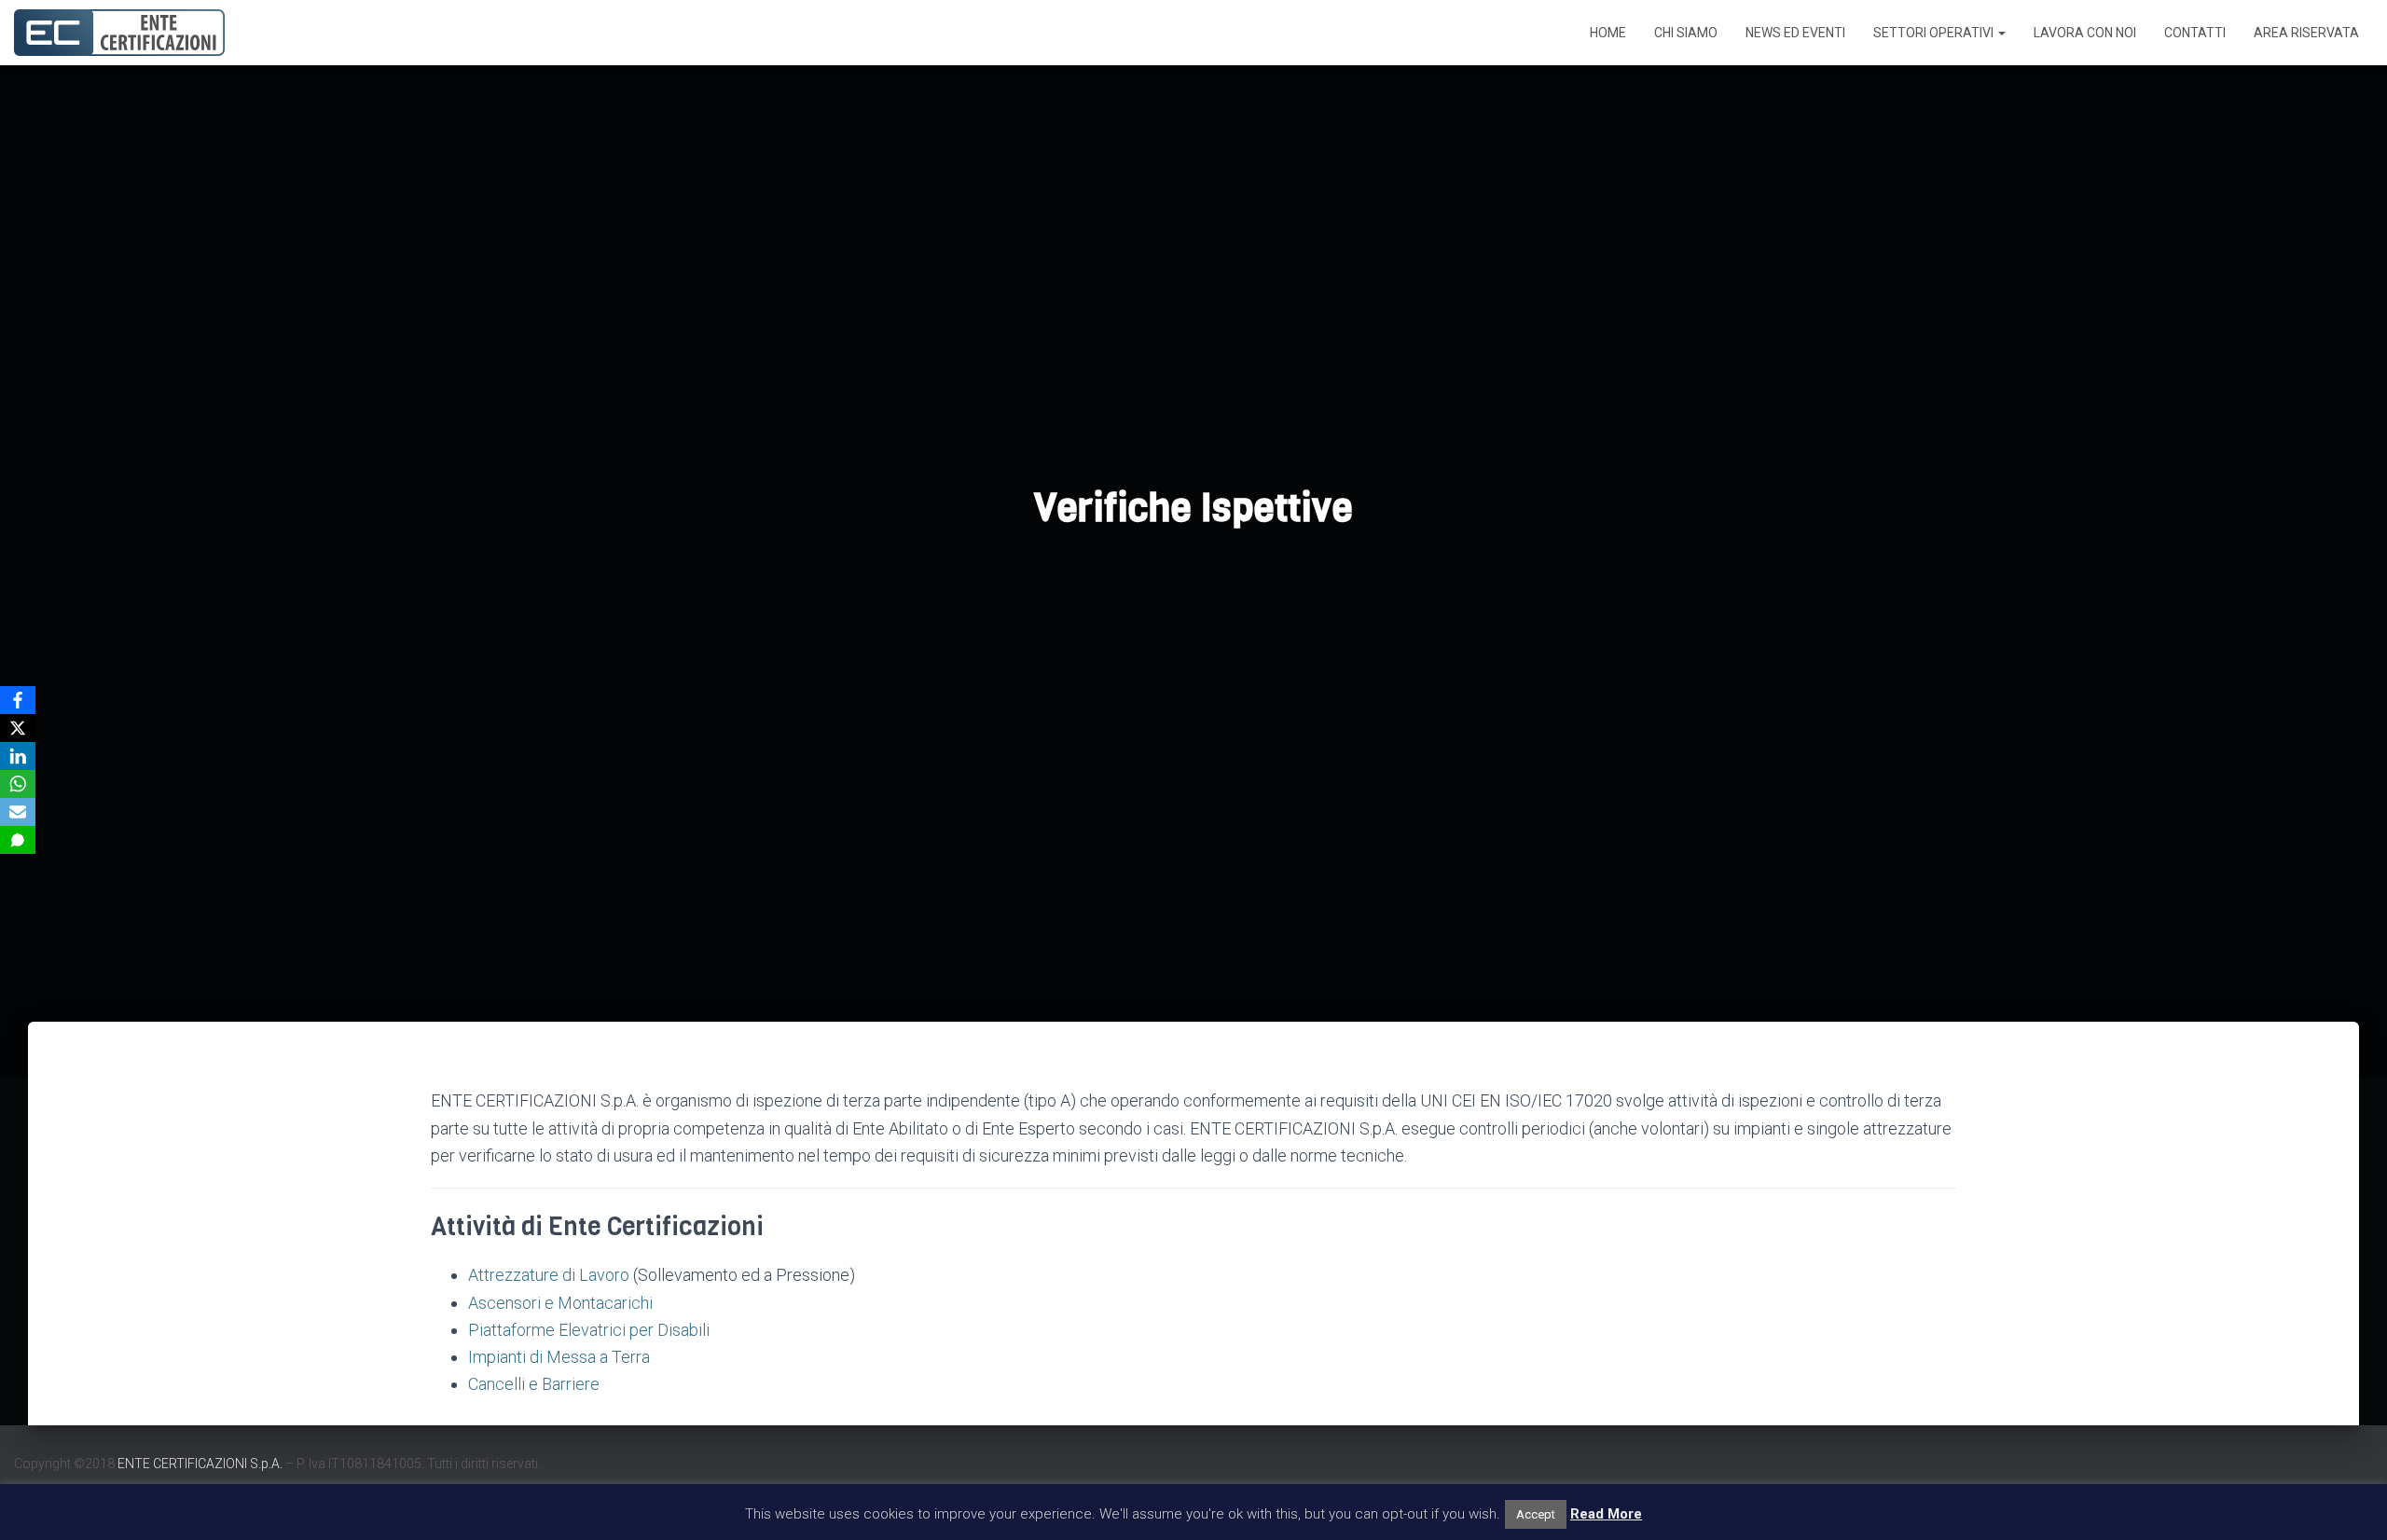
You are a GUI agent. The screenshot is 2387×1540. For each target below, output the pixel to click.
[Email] (18, 812)
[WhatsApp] (18, 784)
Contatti (2195, 33)
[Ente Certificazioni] (119, 33)
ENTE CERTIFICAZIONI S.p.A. (200, 1464)
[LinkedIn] (18, 756)
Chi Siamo (1686, 33)
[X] (18, 728)
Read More (1606, 1514)
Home (1608, 33)
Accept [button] (1536, 1514)
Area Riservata (2306, 33)
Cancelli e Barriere (534, 1384)
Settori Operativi (1935, 33)
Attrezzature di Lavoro (549, 1275)
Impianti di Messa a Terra (559, 1357)
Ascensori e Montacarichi (560, 1303)
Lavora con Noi (2085, 33)
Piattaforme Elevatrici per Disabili (589, 1330)
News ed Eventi (1795, 33)
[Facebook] (18, 700)
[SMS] (18, 840)
